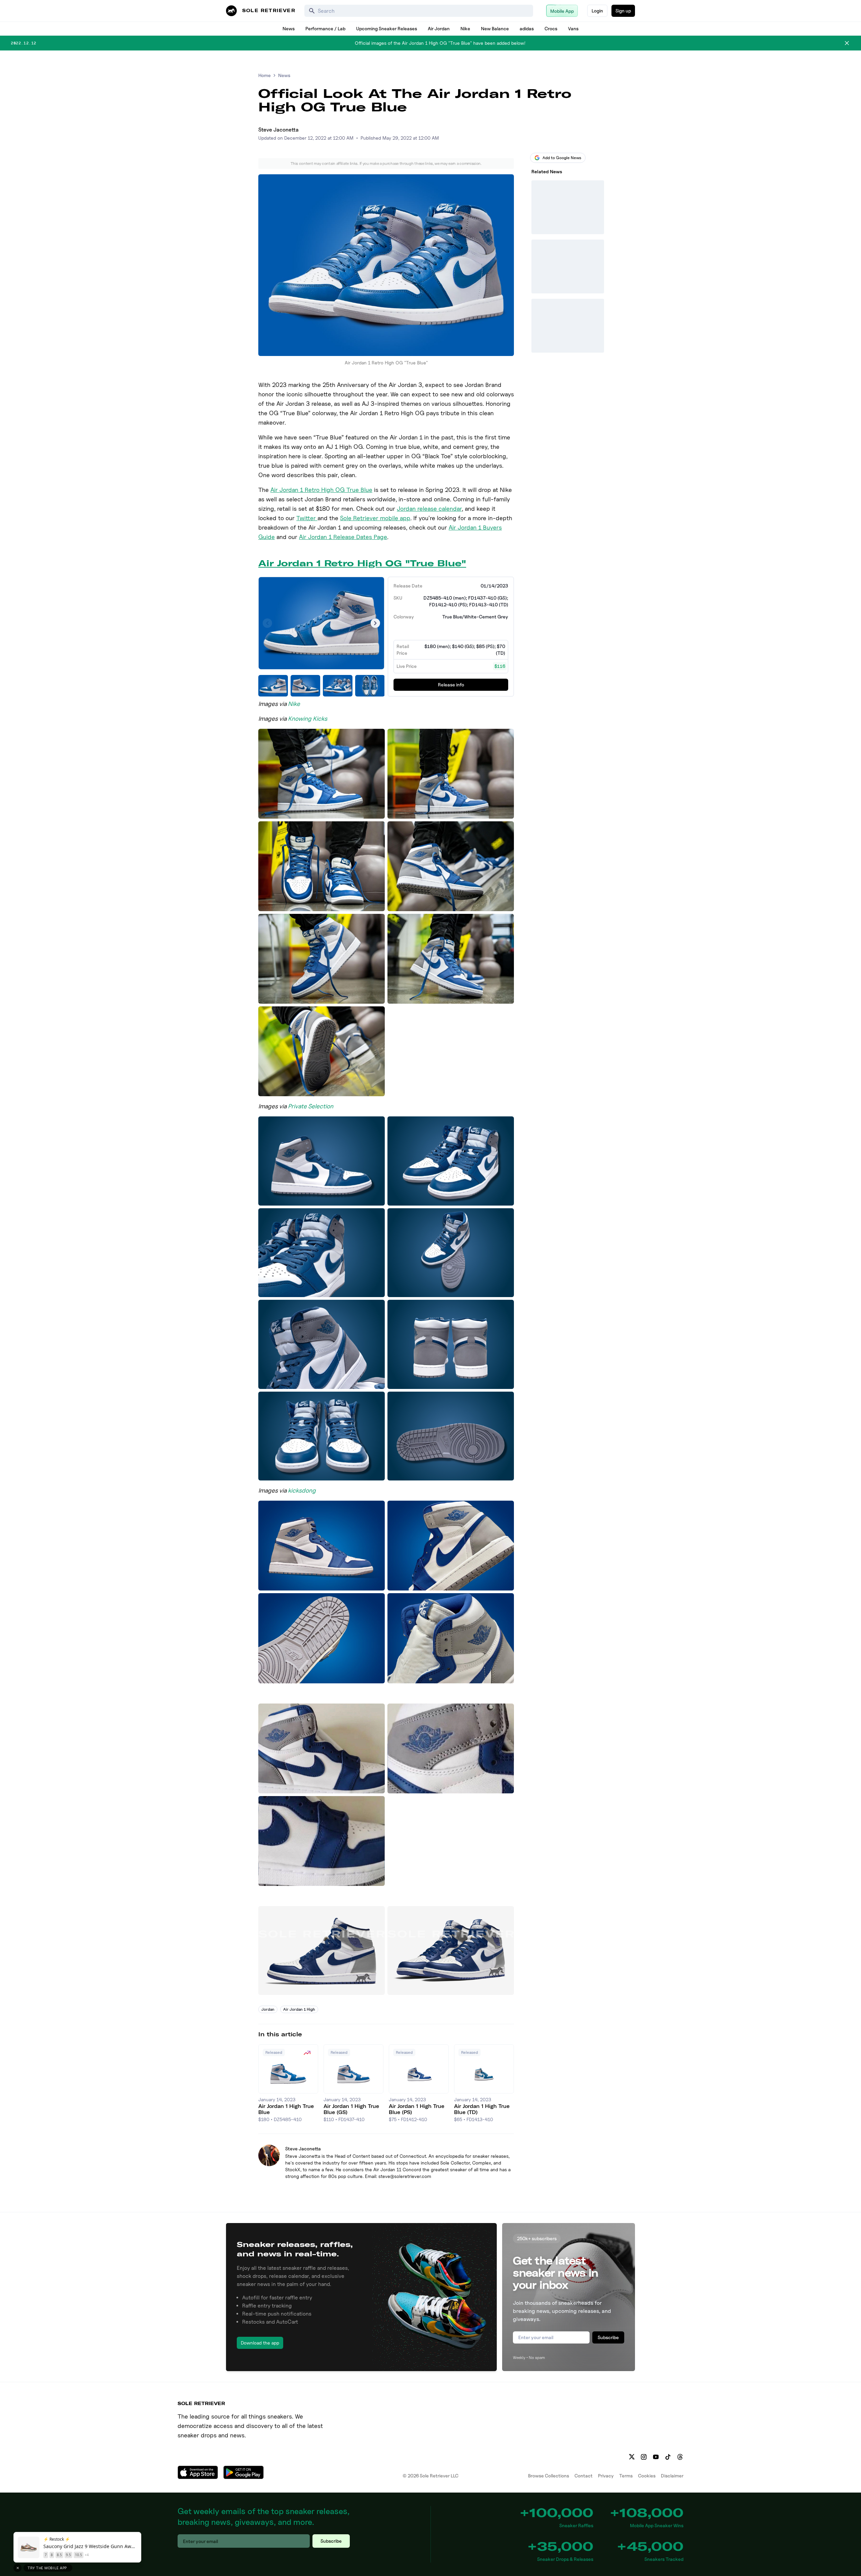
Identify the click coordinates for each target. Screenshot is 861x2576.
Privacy (606, 2476)
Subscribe (608, 2337)
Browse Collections (549, 2476)
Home (265, 75)
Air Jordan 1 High (299, 2009)
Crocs (551, 28)
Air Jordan (439, 28)
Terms (626, 2476)
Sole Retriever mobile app (375, 518)
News (289, 28)
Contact (584, 2476)
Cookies (647, 2476)
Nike (465, 28)
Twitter (307, 518)
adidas (527, 28)
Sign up (623, 11)
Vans (573, 28)
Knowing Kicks (308, 719)
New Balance (495, 28)
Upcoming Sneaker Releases (387, 28)
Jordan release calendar (429, 509)
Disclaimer (672, 2476)
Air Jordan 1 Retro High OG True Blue (321, 490)
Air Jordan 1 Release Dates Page (343, 537)
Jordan (268, 2009)
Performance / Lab (325, 28)
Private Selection (311, 1106)
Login (597, 11)
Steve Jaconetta (278, 130)
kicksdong (302, 1490)
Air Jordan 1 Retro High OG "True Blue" (362, 563)
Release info (451, 685)
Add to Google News (562, 158)
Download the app (260, 2343)
